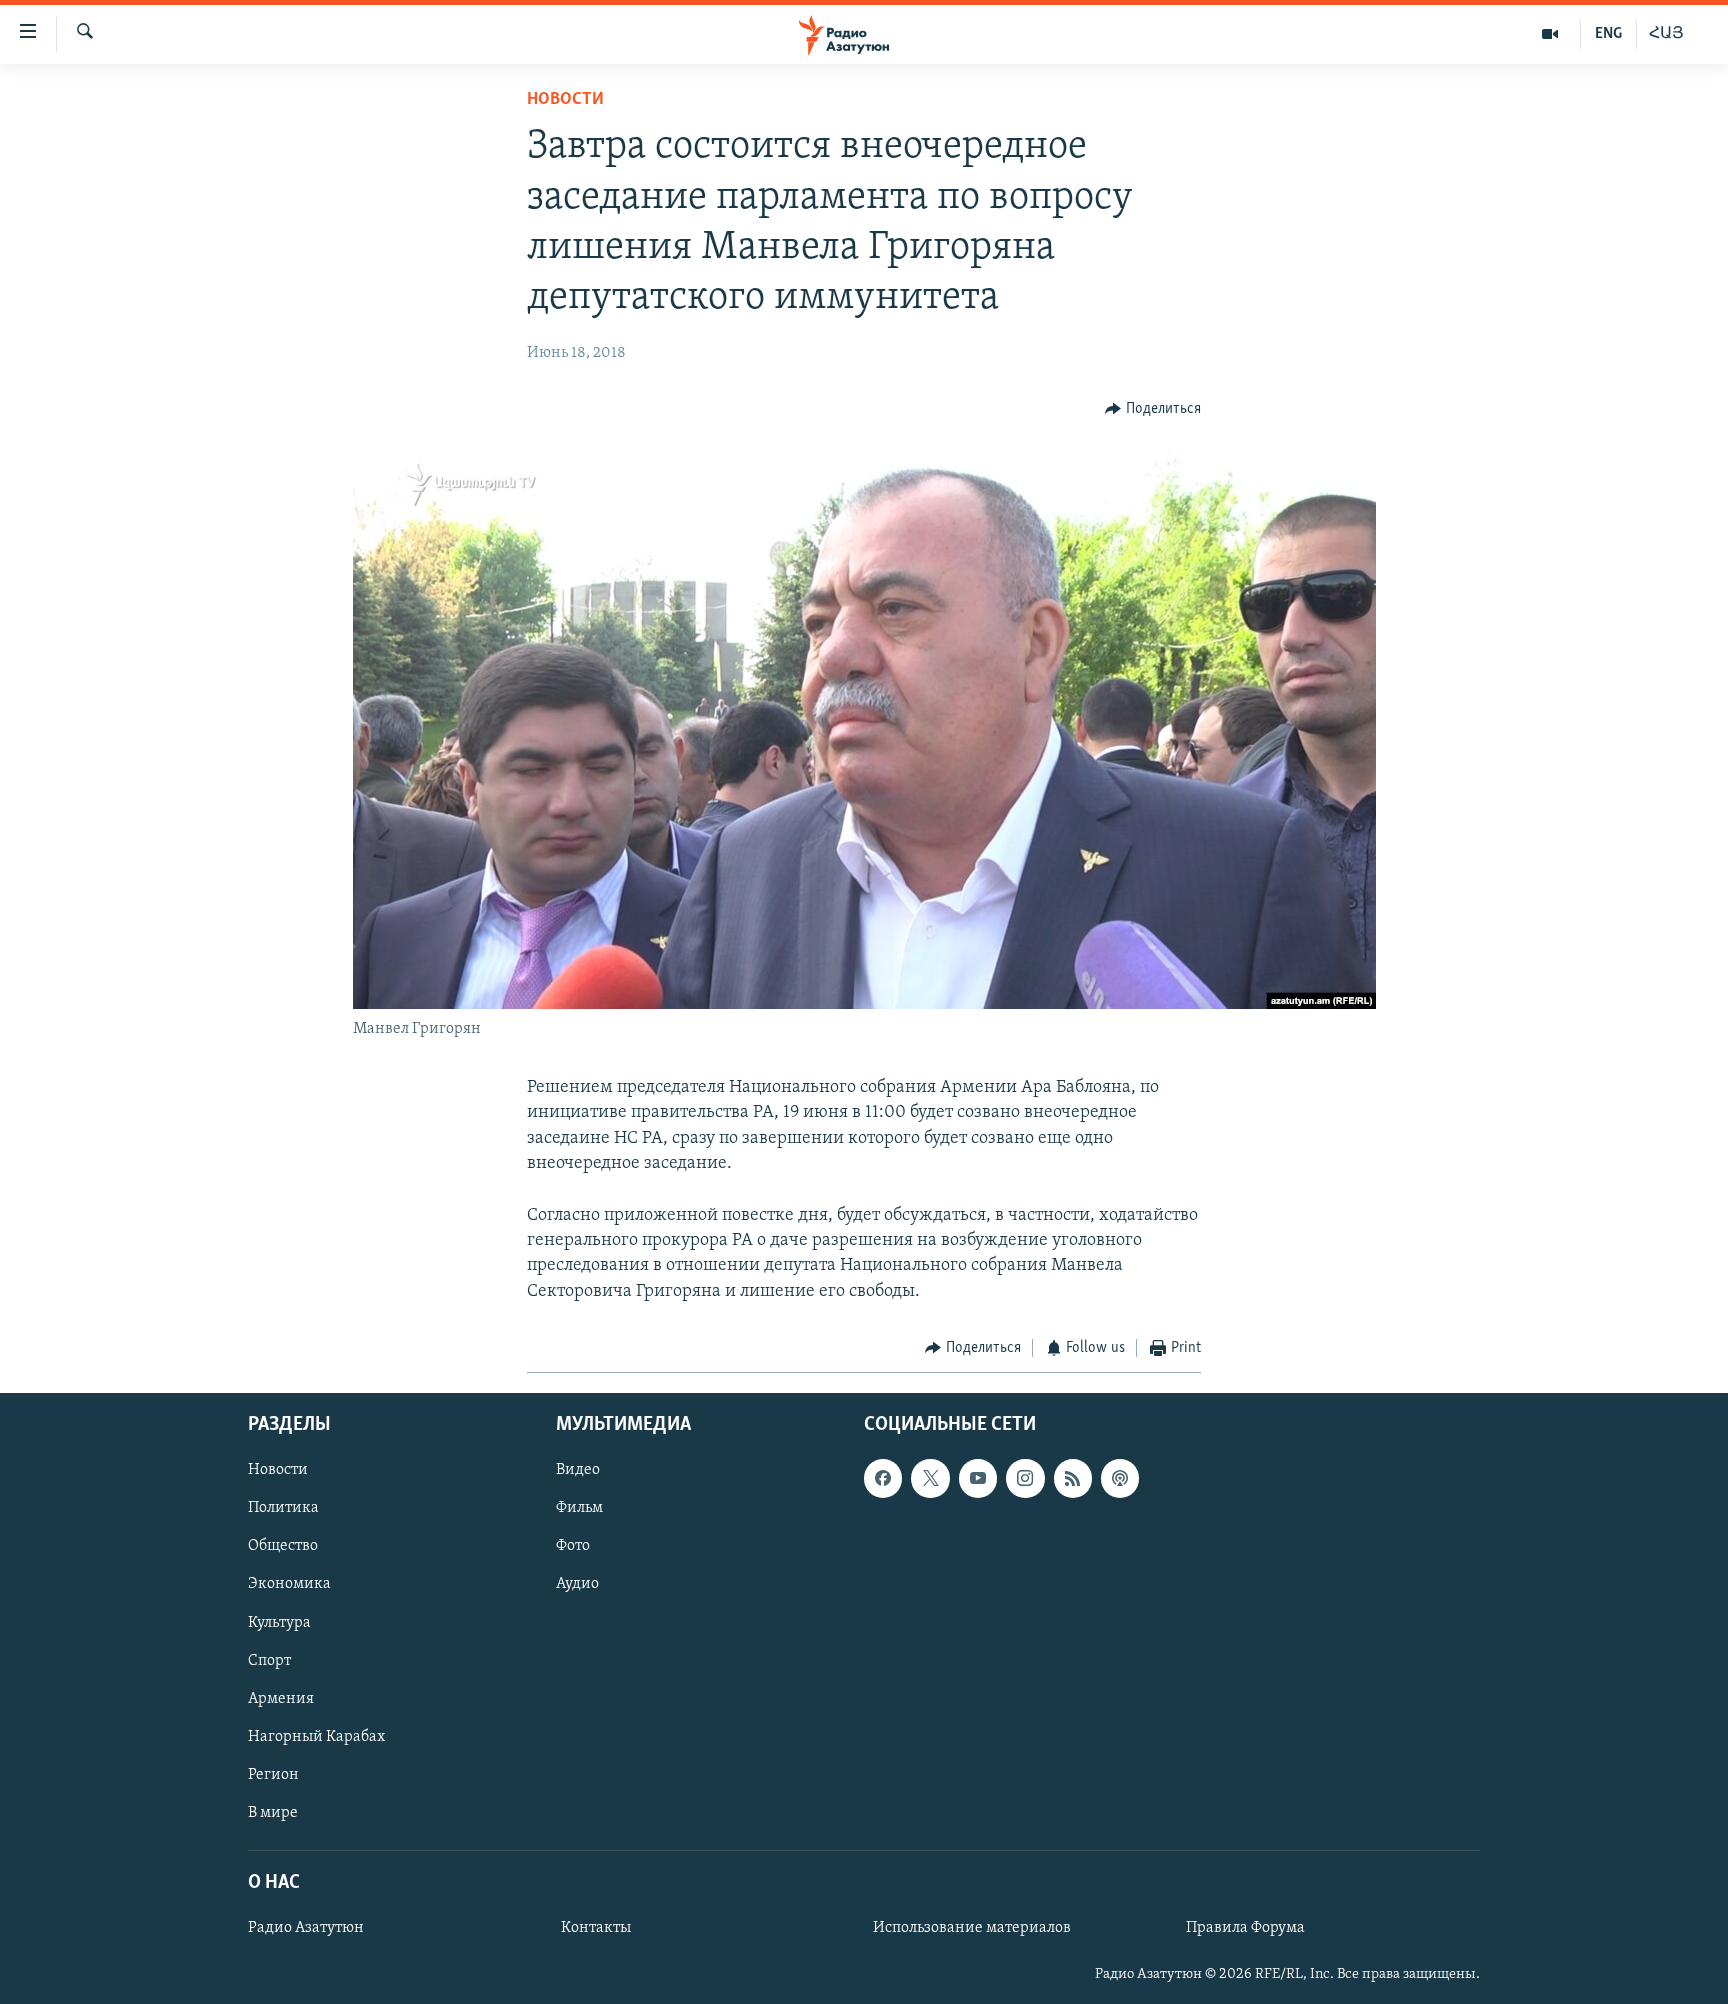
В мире (273, 1813)
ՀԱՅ (1666, 34)
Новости (565, 100)
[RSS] (1073, 1479)
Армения (281, 1699)
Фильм (579, 1509)
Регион (273, 1775)
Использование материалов (972, 1928)
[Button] (1153, 409)
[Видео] (1550, 34)
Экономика (289, 1585)
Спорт (269, 1661)
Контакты (596, 1928)
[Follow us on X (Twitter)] (930, 1479)
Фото (573, 1547)
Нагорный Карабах (316, 1737)
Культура (279, 1623)
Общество (283, 1547)
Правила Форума (1245, 1928)
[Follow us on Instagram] (1025, 1479)
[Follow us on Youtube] (978, 1479)
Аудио (577, 1585)
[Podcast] (1120, 1479)
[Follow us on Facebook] (883, 1479)
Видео (578, 1471)
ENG (1608, 34)
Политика (283, 1509)
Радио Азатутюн (306, 1928)
